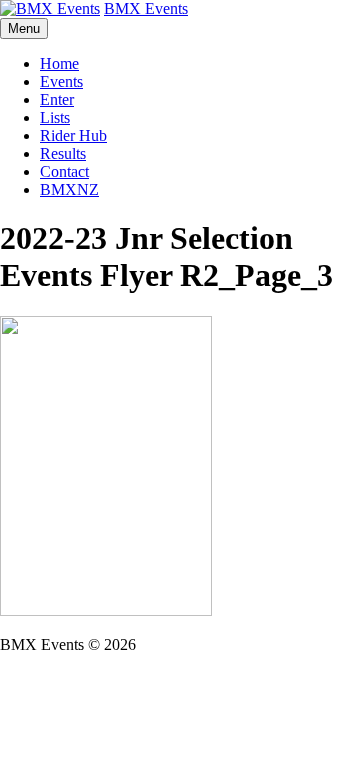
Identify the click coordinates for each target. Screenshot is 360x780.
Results (63, 153)
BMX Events (146, 8)
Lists (55, 117)
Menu (24, 28)
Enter (57, 99)
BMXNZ (69, 189)
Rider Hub (73, 135)
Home (59, 63)
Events (61, 81)
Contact (64, 171)
